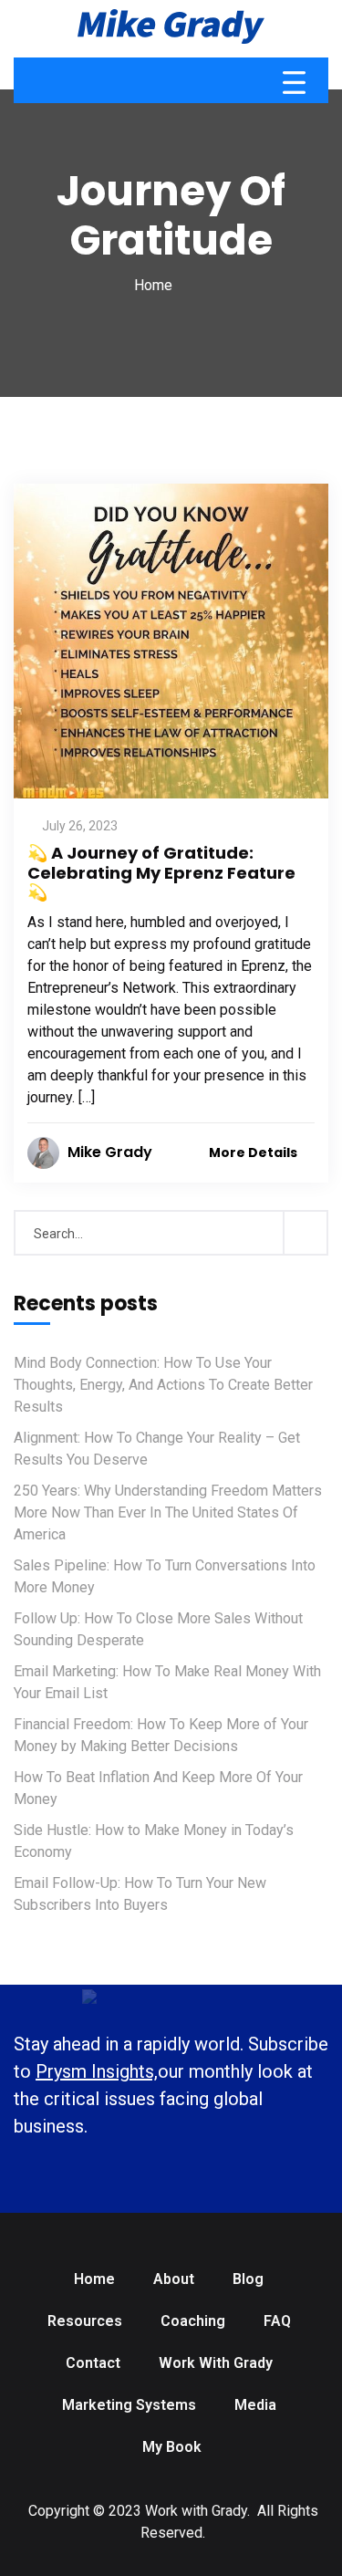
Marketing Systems (129, 2405)
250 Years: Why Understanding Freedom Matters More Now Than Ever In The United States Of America (168, 1512)
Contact (93, 2363)
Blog (248, 2279)
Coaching (193, 2321)
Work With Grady (216, 2363)
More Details (254, 1152)
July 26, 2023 (80, 826)
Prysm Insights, (97, 2071)
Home (153, 285)
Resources (85, 2321)
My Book (172, 2447)
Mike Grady (110, 1152)
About (174, 2279)
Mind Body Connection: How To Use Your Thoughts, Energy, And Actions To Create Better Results (163, 1385)
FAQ (277, 2321)
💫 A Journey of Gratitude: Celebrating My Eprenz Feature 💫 (161, 872)
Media (255, 2405)
